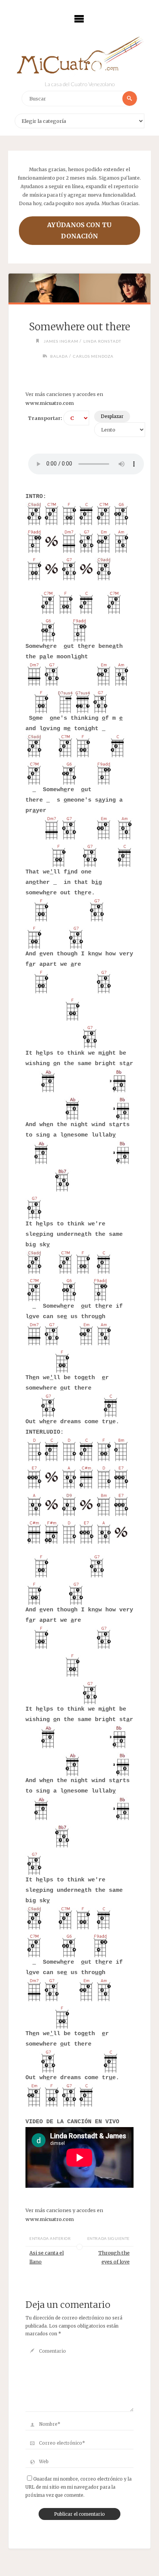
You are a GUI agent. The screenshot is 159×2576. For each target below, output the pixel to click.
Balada (59, 356)
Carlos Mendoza (93, 356)
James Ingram (61, 341)
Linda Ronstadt (102, 341)
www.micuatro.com (50, 403)
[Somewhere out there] (80, 288)
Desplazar (112, 416)
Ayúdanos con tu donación (79, 230)
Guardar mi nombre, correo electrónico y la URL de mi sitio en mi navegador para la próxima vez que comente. (79, 2487)
